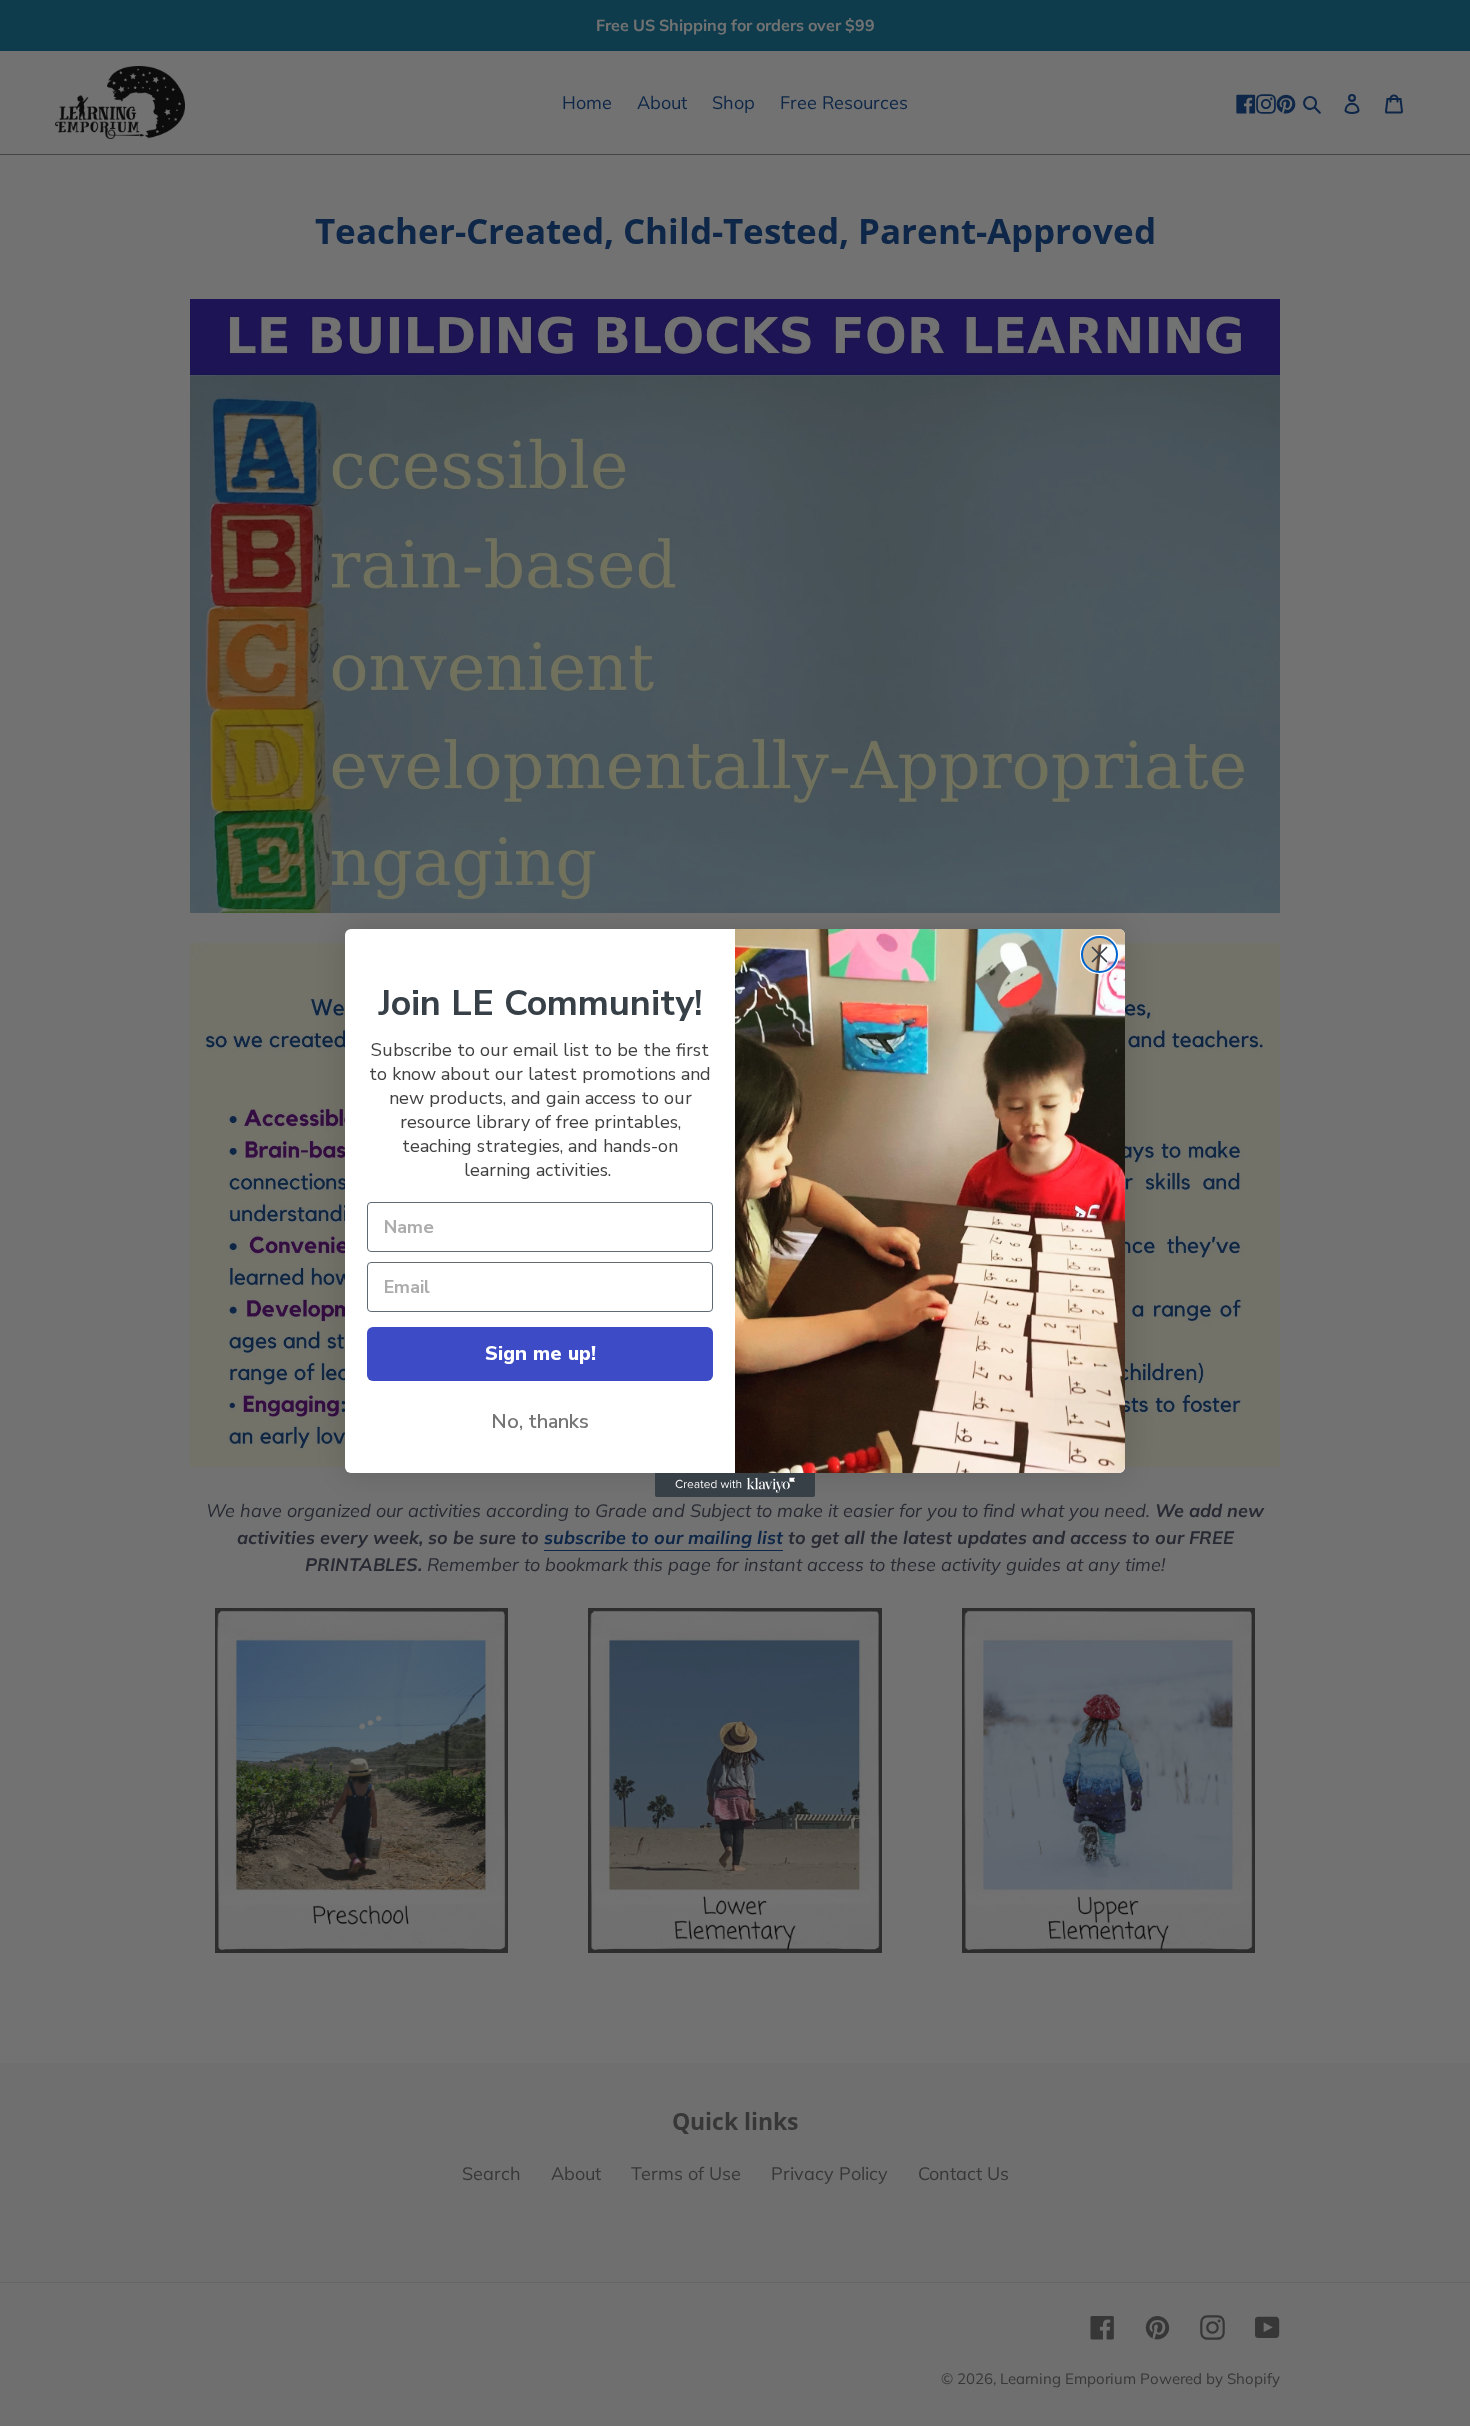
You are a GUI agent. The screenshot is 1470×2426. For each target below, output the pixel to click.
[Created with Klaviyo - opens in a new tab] (735, 1485)
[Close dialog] (1099, 954)
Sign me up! (540, 1353)
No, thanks (540, 1421)
